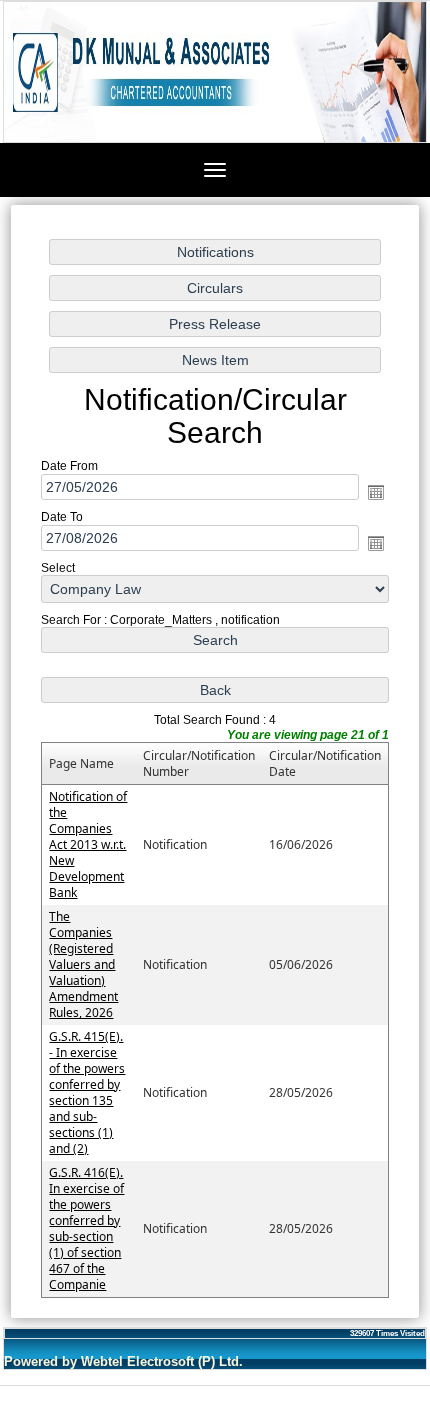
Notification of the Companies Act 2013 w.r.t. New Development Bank (88, 844)
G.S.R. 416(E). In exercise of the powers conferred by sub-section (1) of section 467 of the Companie (86, 1228)
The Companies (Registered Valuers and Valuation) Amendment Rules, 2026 (83, 964)
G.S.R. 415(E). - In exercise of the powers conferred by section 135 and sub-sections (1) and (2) (87, 1092)
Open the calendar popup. (376, 492)
